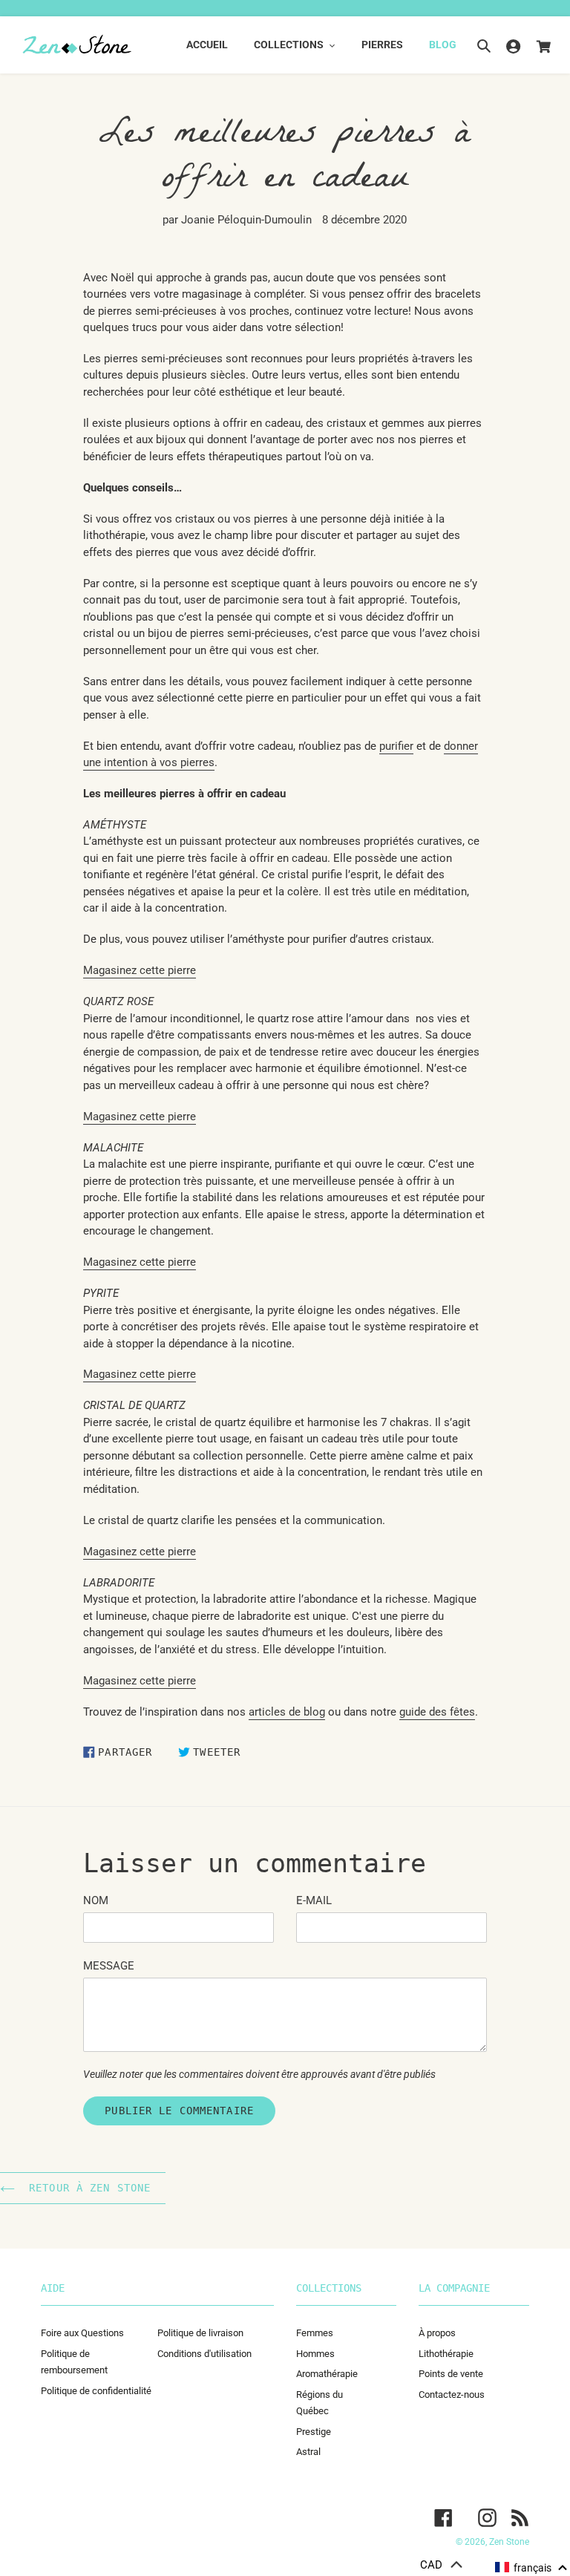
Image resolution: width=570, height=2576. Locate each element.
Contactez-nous (452, 2394)
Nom (96, 1900)
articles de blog (287, 1712)
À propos (437, 2333)
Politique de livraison (200, 2333)
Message (109, 1966)
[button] (532, 2568)
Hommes (315, 2354)
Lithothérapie (446, 2354)
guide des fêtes (437, 1712)
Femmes (315, 2333)
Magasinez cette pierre (140, 1262)
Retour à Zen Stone (86, 2188)
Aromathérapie (327, 2374)
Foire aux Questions (82, 2333)
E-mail (314, 1900)
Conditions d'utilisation (204, 2354)
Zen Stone (509, 2542)
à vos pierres (183, 762)
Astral (308, 2452)
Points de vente (451, 2374)
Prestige (314, 2432)
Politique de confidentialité (96, 2391)
